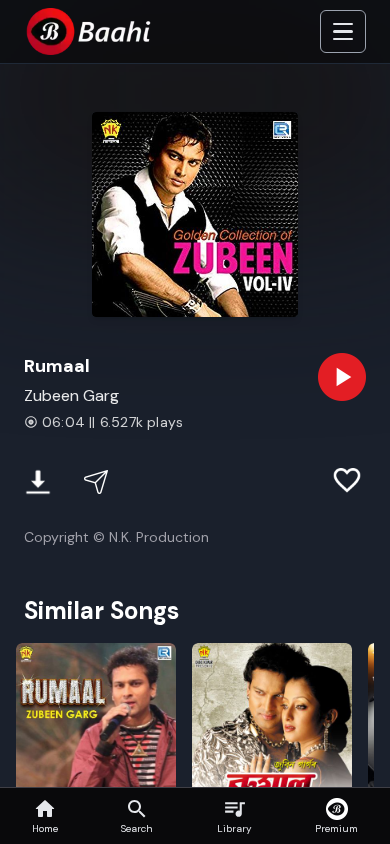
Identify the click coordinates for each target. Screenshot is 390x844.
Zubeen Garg (71, 395)
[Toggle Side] (343, 32)
